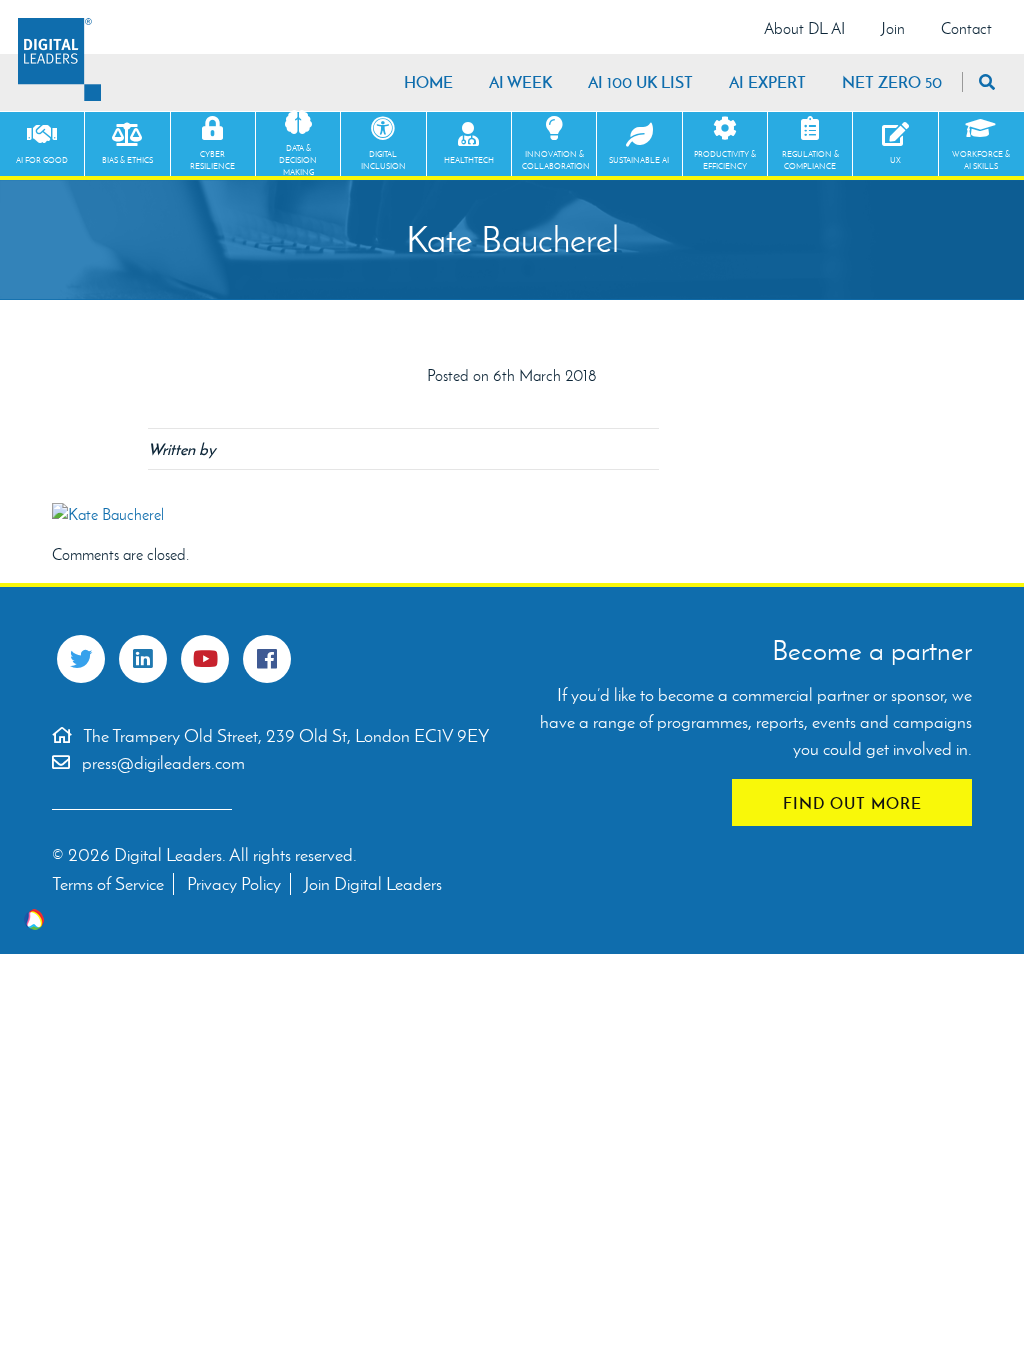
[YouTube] (205, 659)
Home (428, 82)
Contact (966, 28)
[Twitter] (81, 659)
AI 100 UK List (640, 82)
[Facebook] (267, 659)
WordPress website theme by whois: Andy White (34, 919)
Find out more (852, 803)
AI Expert (767, 82)
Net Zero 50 (892, 82)
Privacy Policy (234, 884)
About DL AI (804, 28)
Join (893, 28)
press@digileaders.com (163, 763)
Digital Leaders (59, 59)
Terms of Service (108, 884)
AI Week (520, 82)
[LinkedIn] (143, 659)
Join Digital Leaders (373, 884)
